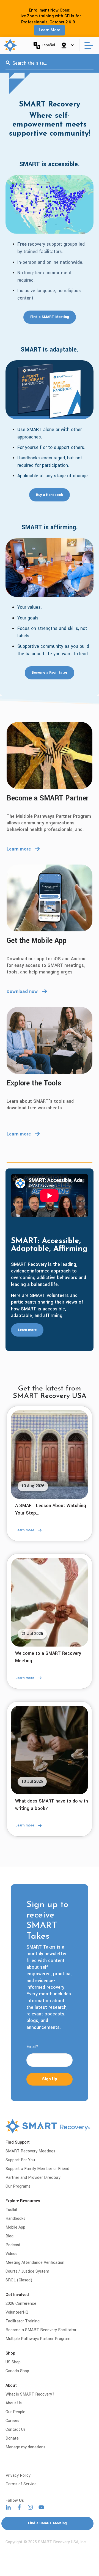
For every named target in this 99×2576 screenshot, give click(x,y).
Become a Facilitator (50, 673)
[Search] (8, 63)
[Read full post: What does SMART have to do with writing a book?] (50, 1750)
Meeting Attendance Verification (35, 2263)
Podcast (13, 2245)
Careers (12, 2421)
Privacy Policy (18, 2475)
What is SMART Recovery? (30, 2394)
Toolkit (12, 2210)
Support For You (20, 2160)
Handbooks (15, 2219)
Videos (11, 2254)
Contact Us (16, 2430)
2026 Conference (21, 2304)
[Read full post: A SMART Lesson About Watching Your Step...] (50, 1455)
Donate (12, 2438)
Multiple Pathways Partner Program (38, 2339)
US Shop (13, 2362)
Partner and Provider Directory (33, 2178)
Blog (9, 2236)
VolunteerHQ (17, 2312)
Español (48, 45)
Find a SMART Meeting (50, 317)
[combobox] (50, 63)
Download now (22, 991)
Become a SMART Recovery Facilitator (41, 2330)
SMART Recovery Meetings (30, 2151)
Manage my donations (25, 2447)
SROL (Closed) (19, 2280)
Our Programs (18, 2186)
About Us (14, 2403)
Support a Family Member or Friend (37, 2169)
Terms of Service (21, 2484)
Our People (15, 2412)
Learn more (19, 849)
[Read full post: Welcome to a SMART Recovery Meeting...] (50, 1602)
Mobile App (15, 2227)
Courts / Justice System (27, 2271)
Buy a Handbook (50, 495)
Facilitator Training (23, 2321)
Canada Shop (17, 2371)
